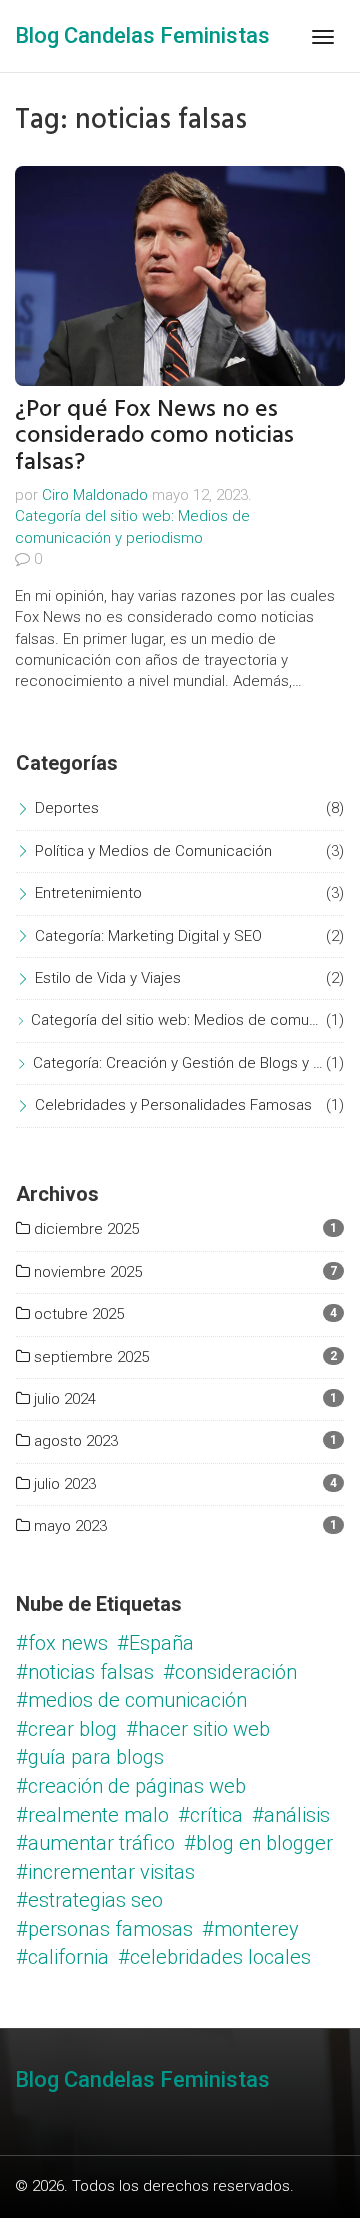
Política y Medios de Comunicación (153, 851)
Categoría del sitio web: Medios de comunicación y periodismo (178, 1020)
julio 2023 (63, 1484)
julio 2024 (63, 1399)
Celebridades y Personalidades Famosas (173, 1105)
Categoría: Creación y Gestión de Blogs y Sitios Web (179, 1063)
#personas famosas (104, 1929)
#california (62, 1957)
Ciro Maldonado (95, 495)
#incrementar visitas (105, 1872)
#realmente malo (92, 1815)
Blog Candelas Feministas (142, 35)
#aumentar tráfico (95, 1843)
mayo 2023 (68, 1526)
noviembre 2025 (86, 1272)
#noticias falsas (85, 1672)
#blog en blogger (258, 1843)
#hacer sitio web (198, 1729)
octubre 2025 (77, 1314)
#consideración (230, 1672)
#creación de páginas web (131, 1786)
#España (155, 1643)
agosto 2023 (74, 1441)
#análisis (291, 1815)
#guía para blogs (90, 1757)
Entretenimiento (88, 893)
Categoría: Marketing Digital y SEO (148, 936)
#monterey (250, 1929)
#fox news (62, 1643)
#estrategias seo (89, 1900)
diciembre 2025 (84, 1229)
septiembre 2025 (89, 1357)
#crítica (210, 1815)
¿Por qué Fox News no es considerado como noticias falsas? (154, 435)
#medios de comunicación (131, 1700)
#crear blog (66, 1729)
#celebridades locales (214, 1957)
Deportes (67, 808)
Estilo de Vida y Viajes (108, 978)
